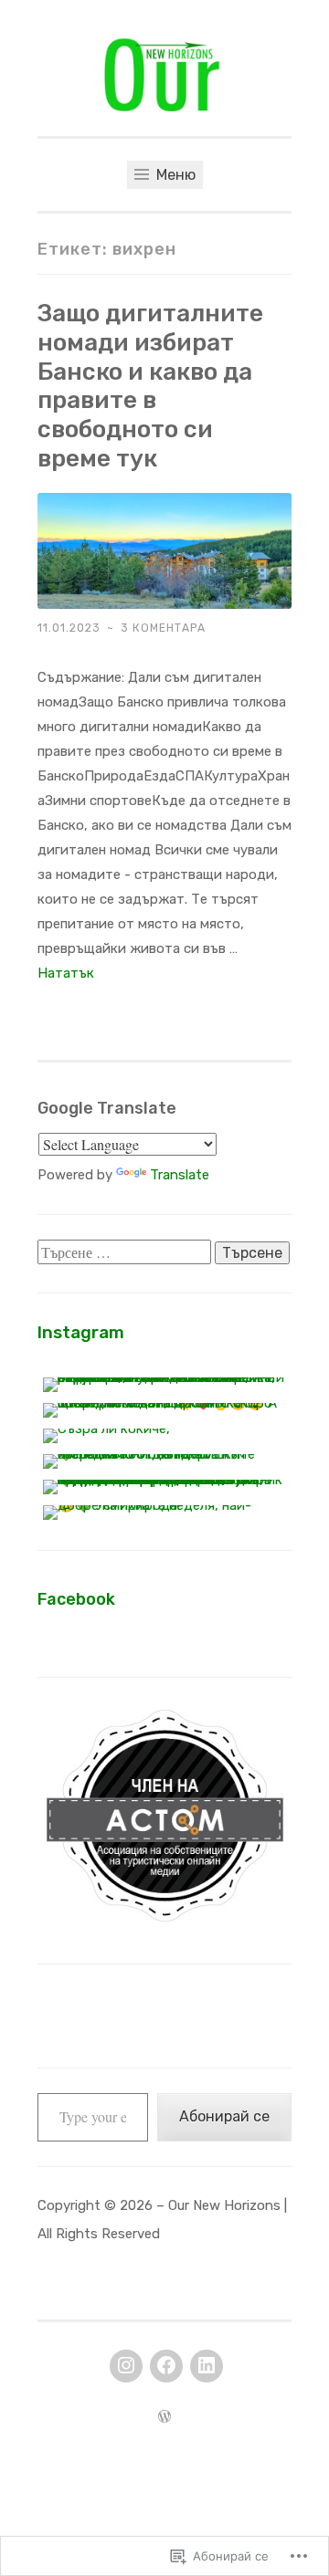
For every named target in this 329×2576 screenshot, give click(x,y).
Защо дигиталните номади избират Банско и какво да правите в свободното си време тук (150, 386)
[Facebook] (166, 2366)
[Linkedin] (207, 2366)
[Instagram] (126, 2366)
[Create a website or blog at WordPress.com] (164, 2418)
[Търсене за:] (126, 1253)
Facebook (76, 1599)
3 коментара (163, 628)
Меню (174, 175)
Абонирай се (224, 2116)
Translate (180, 1175)
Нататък (66, 973)
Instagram (81, 1332)
